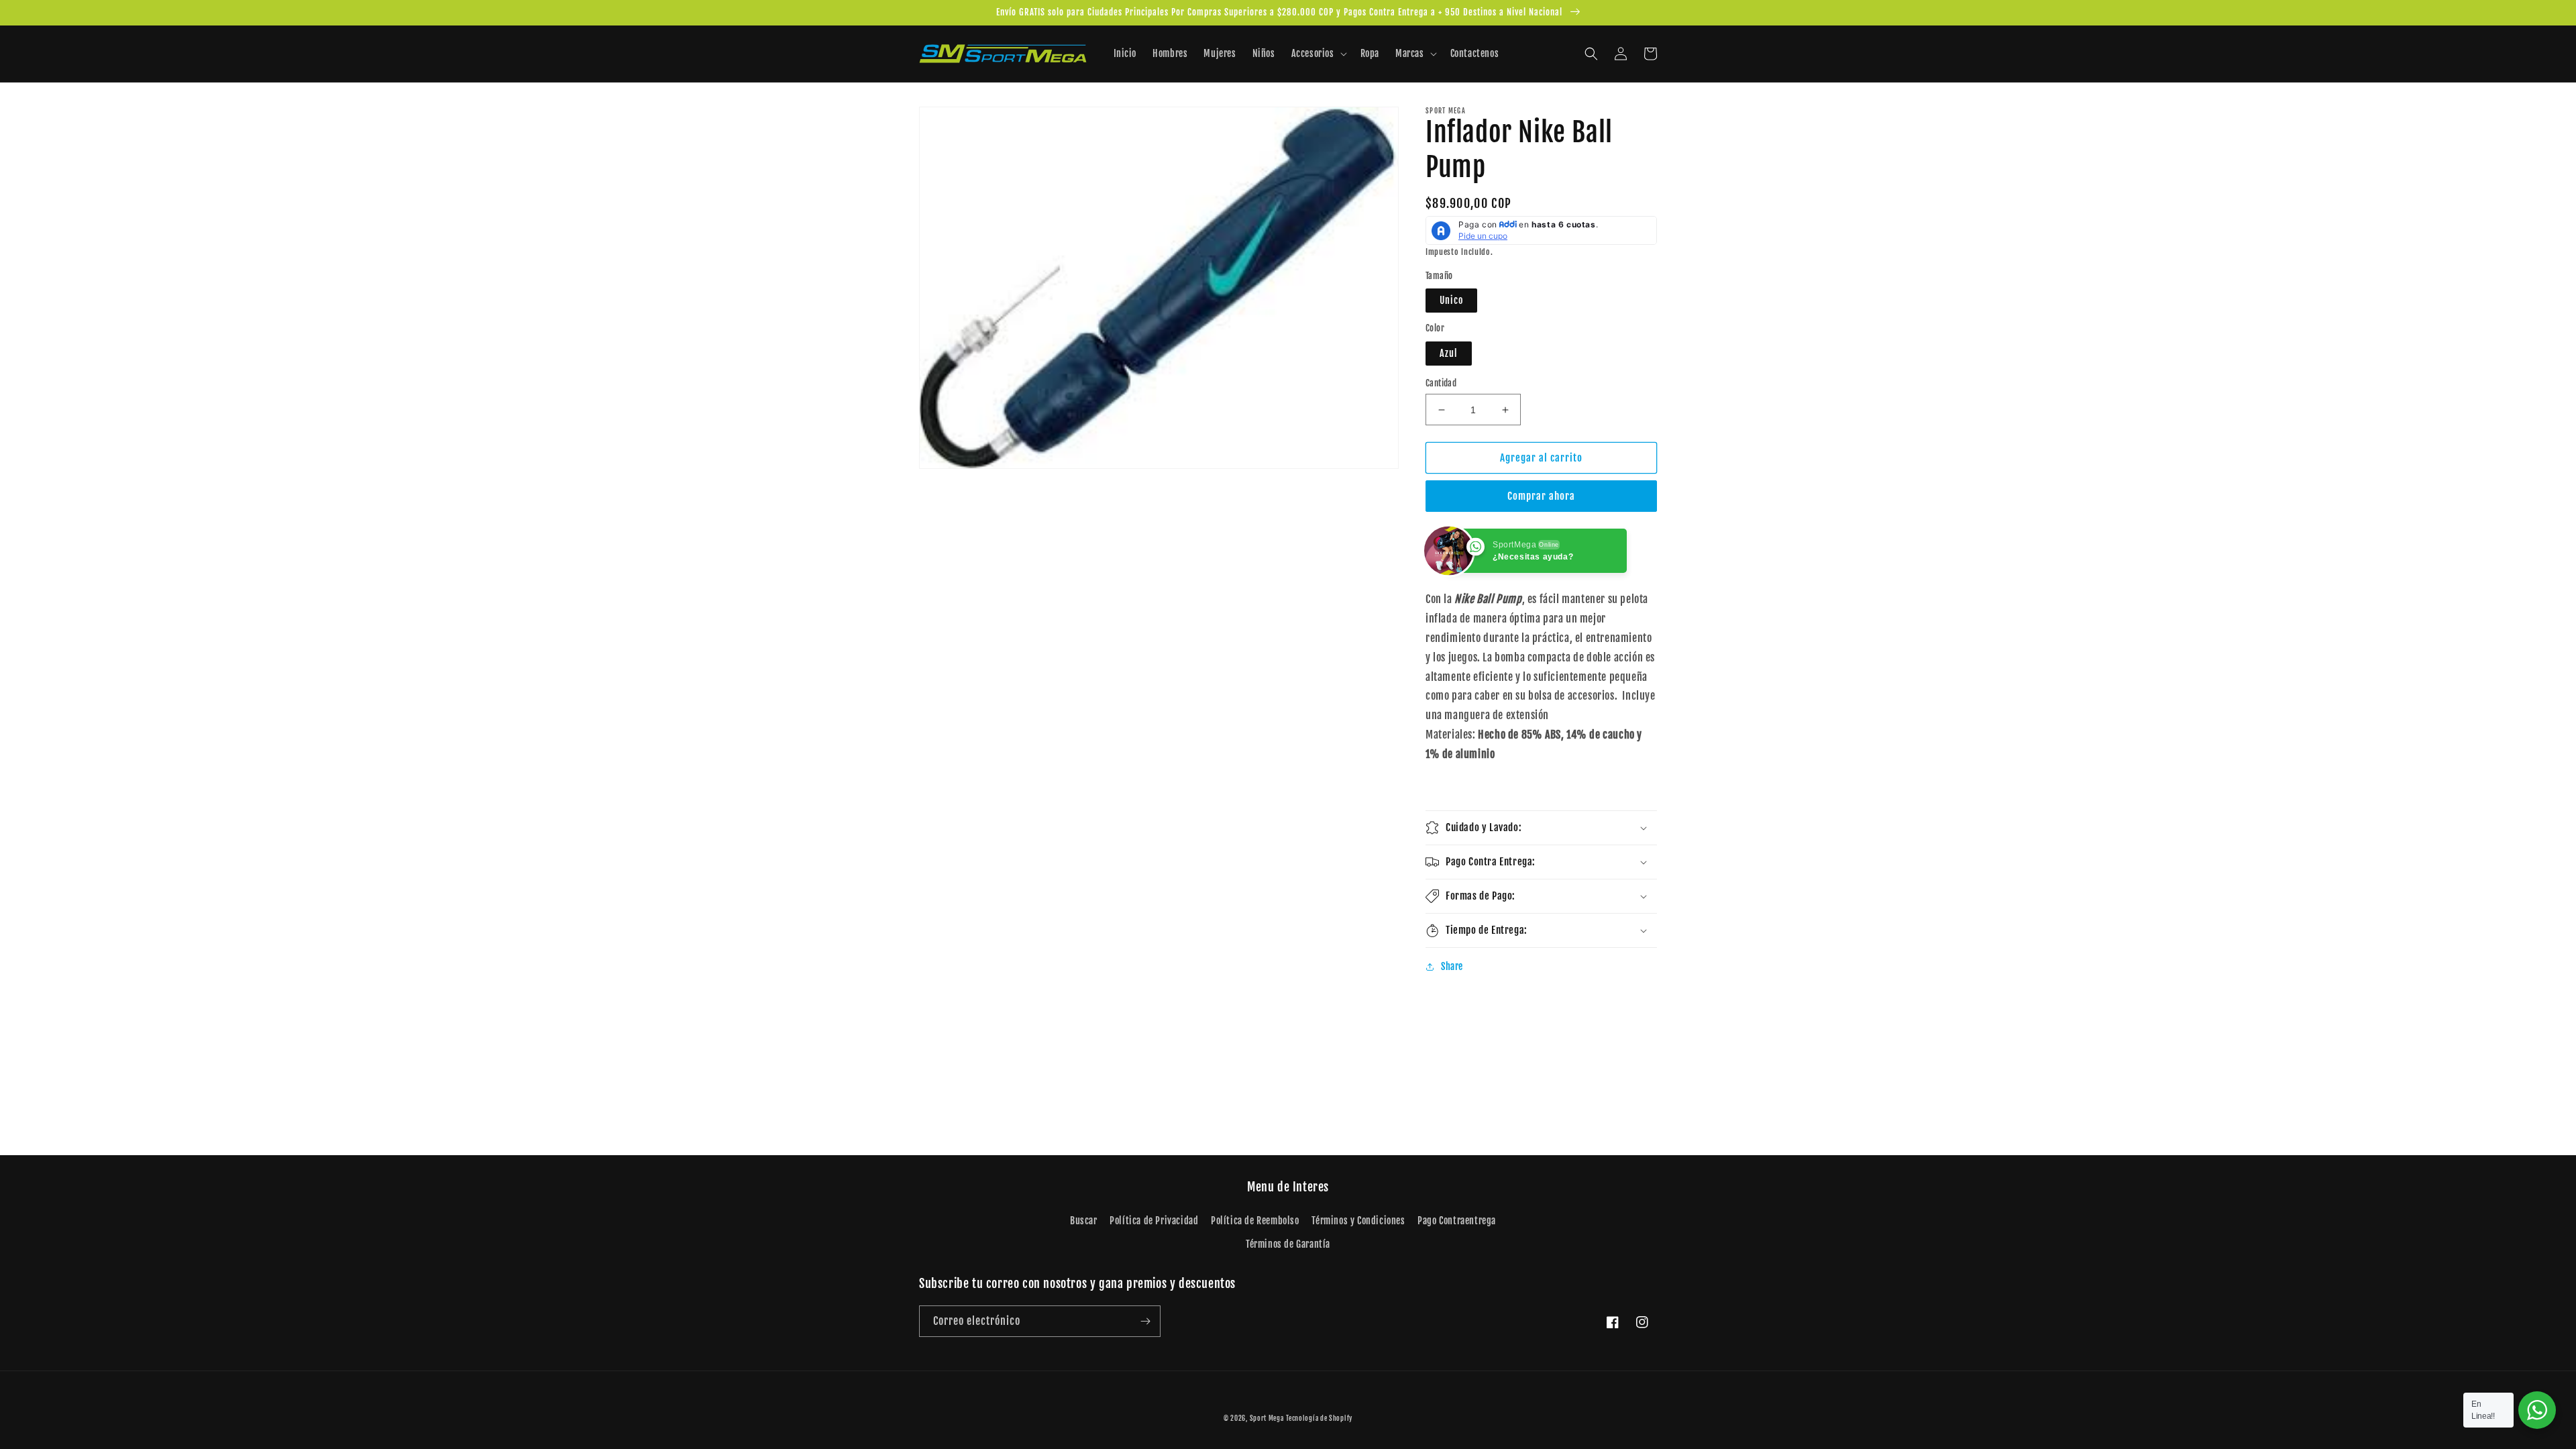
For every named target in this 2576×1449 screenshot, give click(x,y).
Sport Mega (1267, 1418)
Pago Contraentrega (1457, 1221)
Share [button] (1452, 966)
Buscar (1084, 1221)
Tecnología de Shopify (1319, 1418)
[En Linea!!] (2537, 1410)
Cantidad (1441, 383)
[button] (1318, 54)
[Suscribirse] (1145, 1321)
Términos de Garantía (1288, 1244)
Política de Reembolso (1255, 1221)
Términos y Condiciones (1358, 1221)
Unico (1451, 300)
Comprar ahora (1541, 496)
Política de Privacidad (1154, 1221)
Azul (1449, 353)
